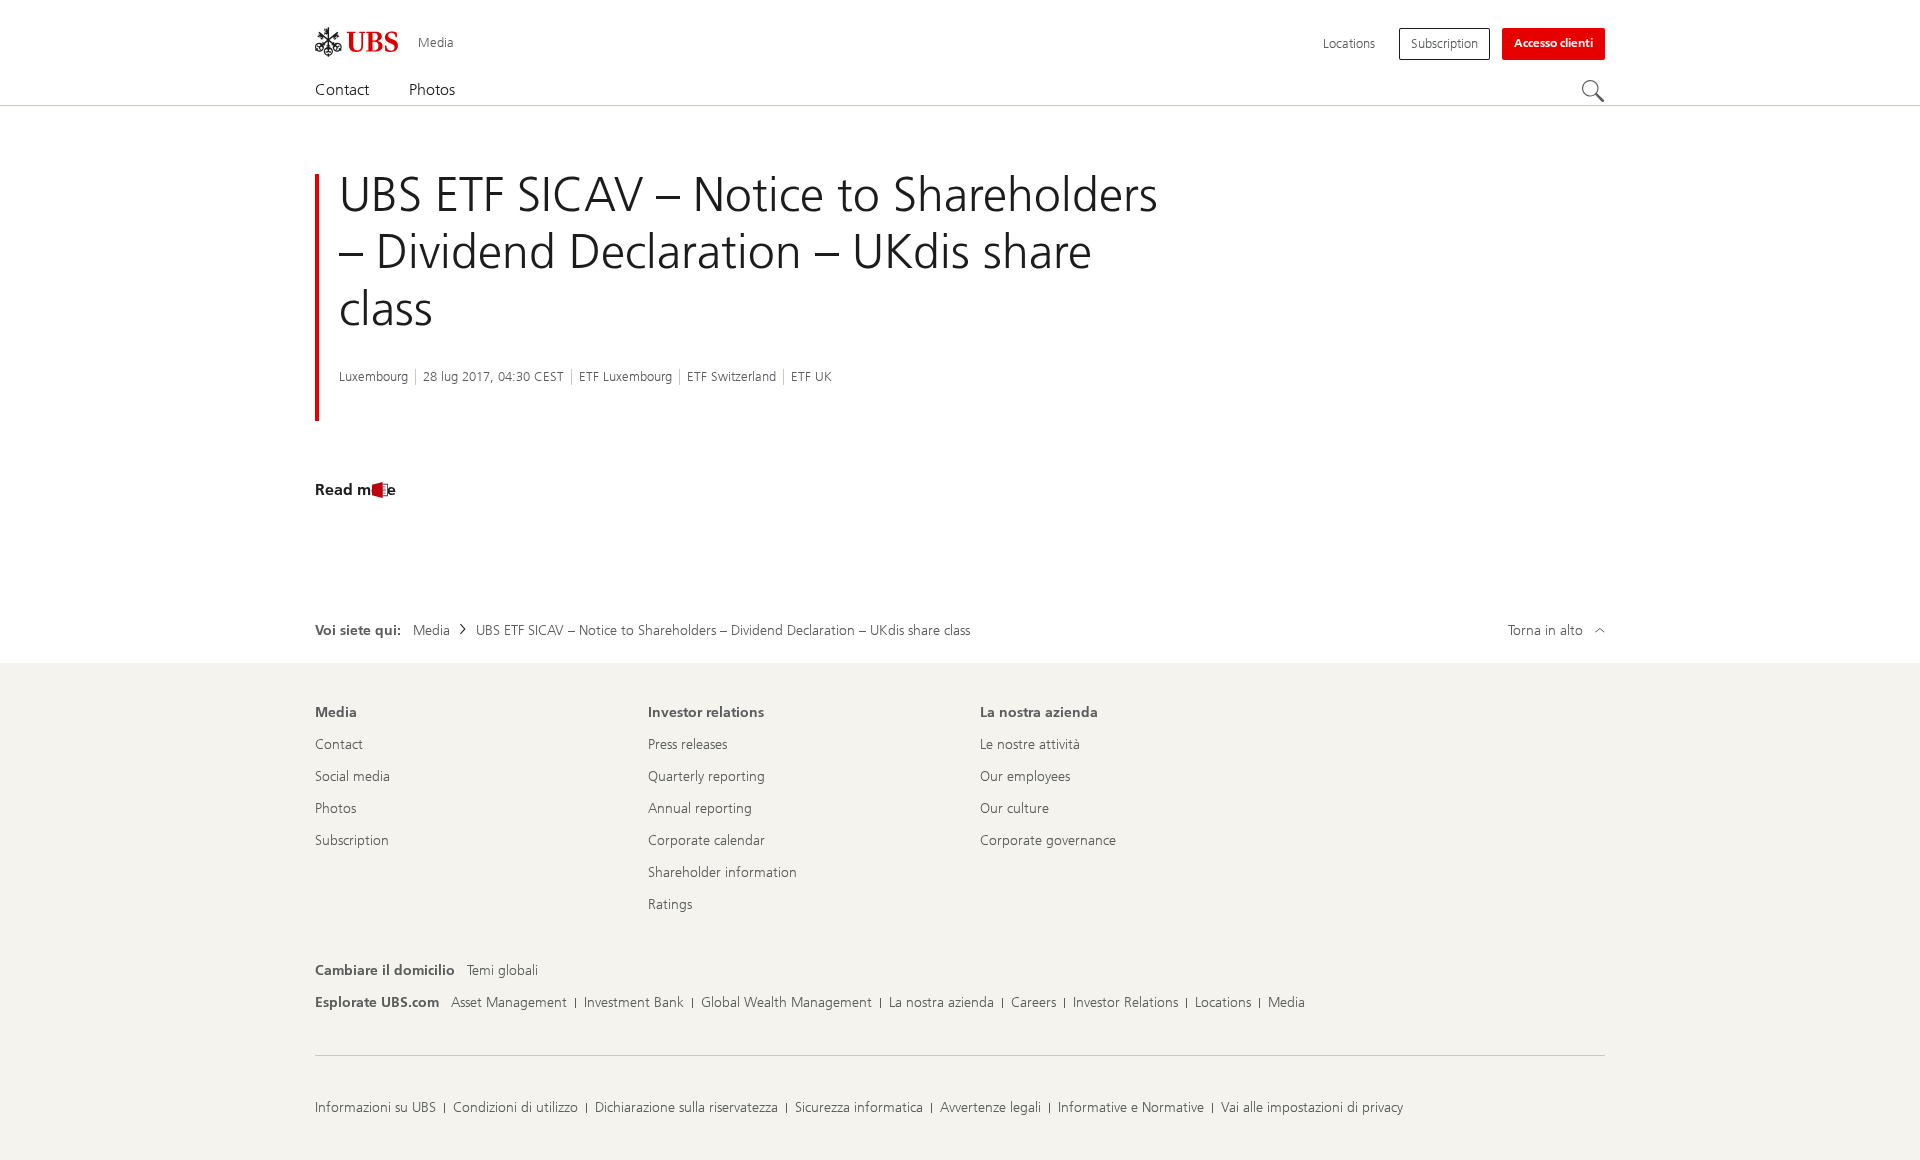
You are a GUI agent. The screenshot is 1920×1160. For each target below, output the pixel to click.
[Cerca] (1593, 91)
